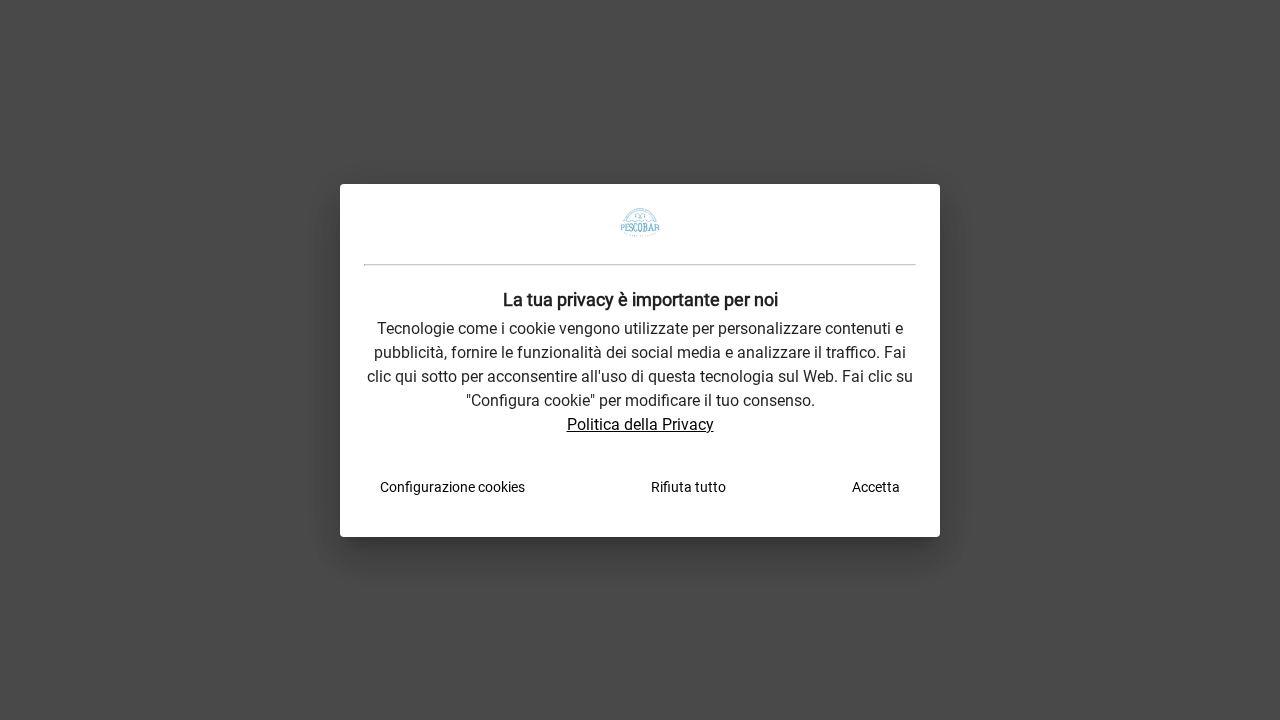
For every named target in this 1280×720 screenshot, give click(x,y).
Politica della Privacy (640, 424)
